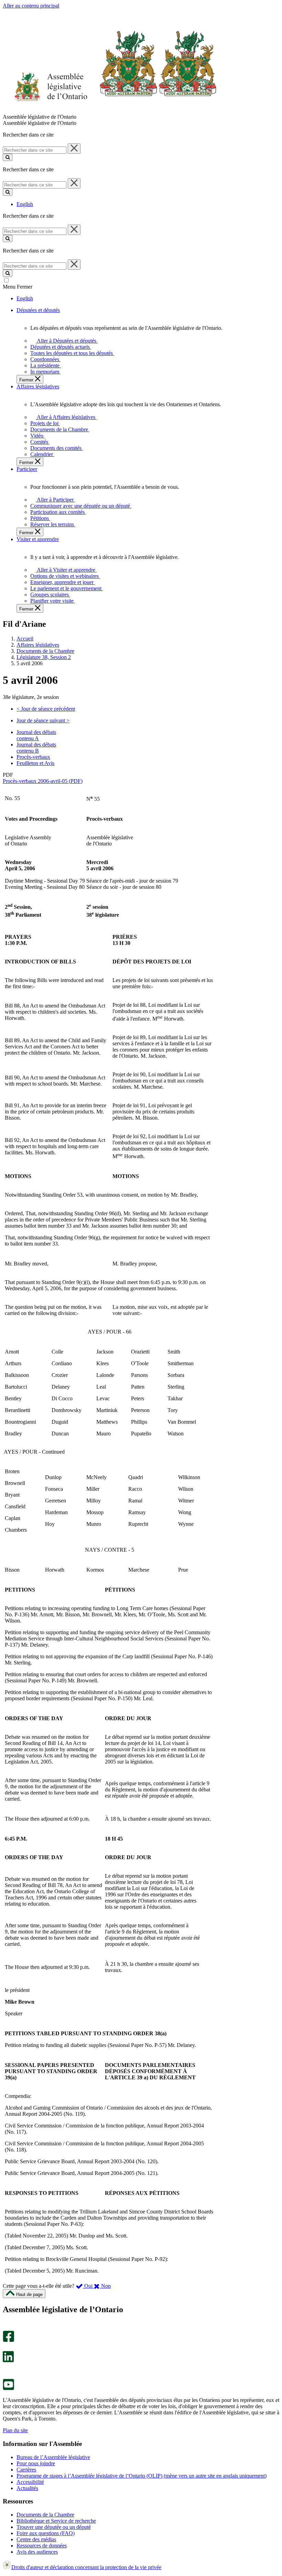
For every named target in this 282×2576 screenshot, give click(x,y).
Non (105, 2286)
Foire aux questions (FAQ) (46, 2533)
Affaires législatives (38, 645)
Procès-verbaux (33, 757)
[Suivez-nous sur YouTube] (8, 2388)
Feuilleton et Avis (35, 763)
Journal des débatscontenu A (36, 735)
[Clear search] (74, 149)
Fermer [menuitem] (27, 380)
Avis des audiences (37, 2552)
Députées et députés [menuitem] (38, 310)
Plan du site (15, 2430)
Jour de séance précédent (46, 709)
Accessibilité (30, 2482)
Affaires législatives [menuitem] (38, 386)
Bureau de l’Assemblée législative (53, 2457)
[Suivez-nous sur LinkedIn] (8, 2361)
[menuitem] (66, 341)
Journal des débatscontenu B (36, 748)
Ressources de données (42, 2546)
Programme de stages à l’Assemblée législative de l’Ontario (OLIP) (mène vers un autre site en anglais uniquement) (142, 2476)
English (25, 204)
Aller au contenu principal (31, 6)
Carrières (26, 2470)
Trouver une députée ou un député (54, 2527)
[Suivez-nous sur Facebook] (8, 2340)
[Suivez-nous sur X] (6, 2348)
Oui (88, 2286)
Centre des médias (36, 2539)
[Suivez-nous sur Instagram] (7, 2327)
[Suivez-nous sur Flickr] (7, 2376)
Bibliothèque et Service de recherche (56, 2521)
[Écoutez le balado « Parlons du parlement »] (6, 2369)
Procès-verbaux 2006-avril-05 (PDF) (43, 781)
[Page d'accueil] (110, 111)
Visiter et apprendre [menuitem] (38, 539)
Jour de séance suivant (43, 720)
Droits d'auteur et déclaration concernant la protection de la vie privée (86, 2567)
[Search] (8, 157)
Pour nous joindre (36, 2463)
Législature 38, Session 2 (44, 657)
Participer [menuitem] (27, 469)
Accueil (25, 639)
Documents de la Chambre (45, 651)
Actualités (27, 2488)
